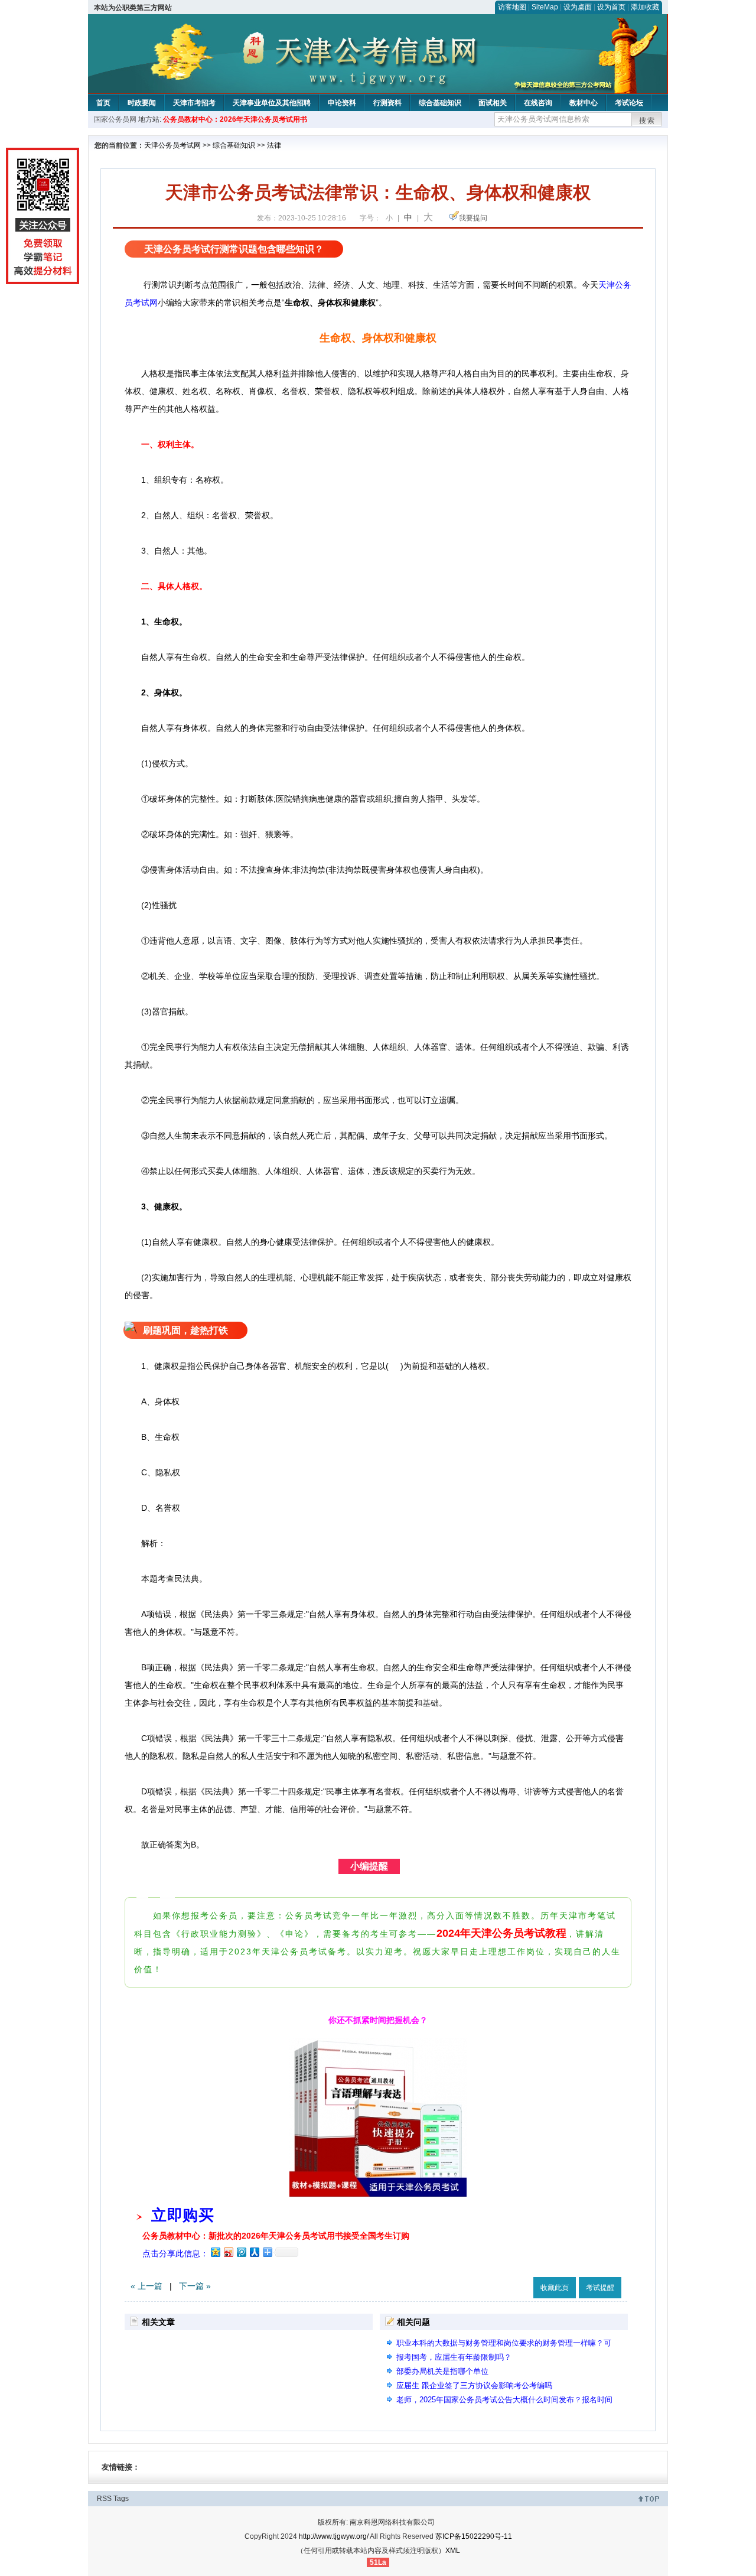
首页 (103, 103)
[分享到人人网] (254, 2252)
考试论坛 (629, 103)
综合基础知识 (440, 103)
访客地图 (512, 7)
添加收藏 (645, 7)
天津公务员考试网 (172, 145)
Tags (121, 2499)
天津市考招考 (194, 103)
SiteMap (545, 7)
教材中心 (584, 103)
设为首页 (611, 7)
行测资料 (387, 103)
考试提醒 (600, 2288)
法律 (274, 145)
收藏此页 (555, 2288)
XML (453, 2551)
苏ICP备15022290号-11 (474, 2536)
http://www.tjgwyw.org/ (334, 2536)
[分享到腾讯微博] (241, 2252)
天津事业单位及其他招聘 (272, 103)
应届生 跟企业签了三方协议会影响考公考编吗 (474, 2385)
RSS (104, 2499)
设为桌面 (578, 7)
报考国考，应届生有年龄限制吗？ (454, 2357)
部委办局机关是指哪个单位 (442, 2371)
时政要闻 (142, 103)
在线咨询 (538, 103)
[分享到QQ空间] (215, 2252)
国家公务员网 (115, 119)
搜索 (647, 121)
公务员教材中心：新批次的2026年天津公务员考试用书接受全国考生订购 (276, 2236)
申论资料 (342, 103)
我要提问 (473, 218)
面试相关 (493, 103)
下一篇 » (195, 2286)
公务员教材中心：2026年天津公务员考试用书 (235, 119)
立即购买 (183, 2215)
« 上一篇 (146, 2286)
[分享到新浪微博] (228, 2252)
